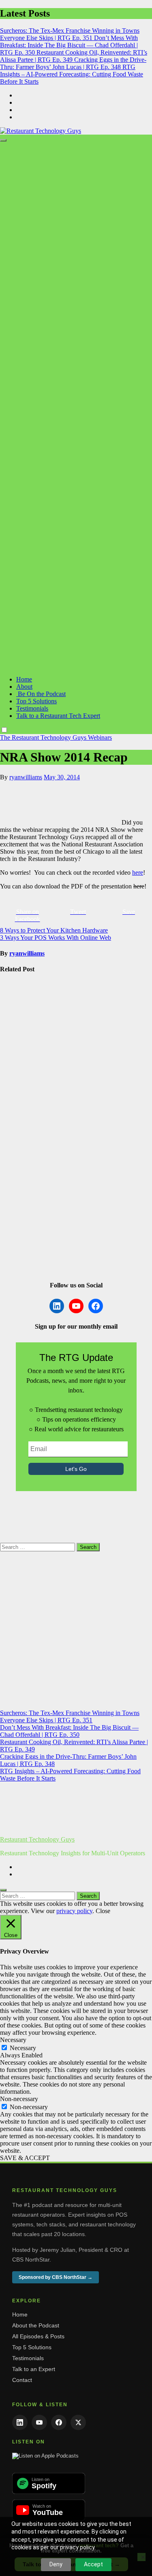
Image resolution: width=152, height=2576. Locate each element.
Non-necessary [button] (19, 2099)
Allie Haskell (17, 1068)
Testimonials (32, 708)
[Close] (3, 1890)
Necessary (23, 2048)
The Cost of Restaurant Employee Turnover (16, 1228)
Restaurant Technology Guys (37, 1839)
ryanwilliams (26, 777)
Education (27, 1180)
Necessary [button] (13, 2040)
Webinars (100, 737)
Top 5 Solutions (36, 701)
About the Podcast (36, 2325)
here (138, 872)
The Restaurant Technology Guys (44, 737)
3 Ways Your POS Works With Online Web (56, 938)
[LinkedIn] (20, 2422)
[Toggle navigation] (3, 140)
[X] (78, 2422)
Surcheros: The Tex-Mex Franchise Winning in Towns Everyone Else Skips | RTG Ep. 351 (70, 1716)
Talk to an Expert (34, 2369)
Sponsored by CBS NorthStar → (56, 2277)
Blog (7, 985)
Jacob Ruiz (14, 1255)
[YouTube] (39, 2422)
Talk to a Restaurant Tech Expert (58, 716)
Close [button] (103, 1911)
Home (24, 679)
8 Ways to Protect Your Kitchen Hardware (54, 930)
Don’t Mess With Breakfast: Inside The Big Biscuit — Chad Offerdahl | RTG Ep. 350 (69, 1731)
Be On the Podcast (41, 694)
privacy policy (74, 1911)
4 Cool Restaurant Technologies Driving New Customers (18, 1134)
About (24, 687)
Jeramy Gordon (20, 1165)
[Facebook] (59, 2422)
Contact (22, 2380)
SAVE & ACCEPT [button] (25, 2158)
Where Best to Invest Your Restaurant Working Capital (19, 1037)
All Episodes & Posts (38, 2336)
